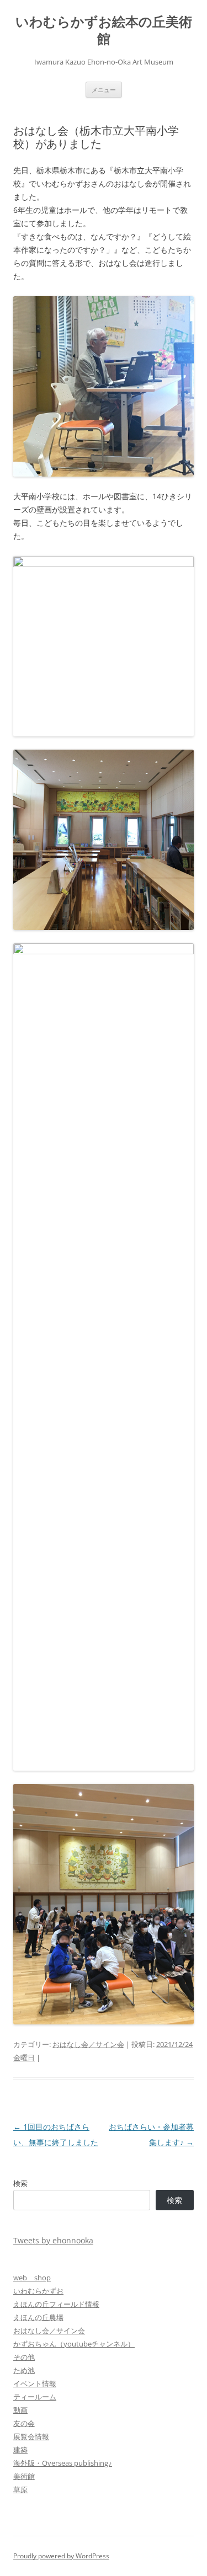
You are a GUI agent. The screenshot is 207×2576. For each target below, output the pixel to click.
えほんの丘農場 (38, 2317)
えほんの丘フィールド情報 (56, 2304)
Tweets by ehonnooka (53, 2240)
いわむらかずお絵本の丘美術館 (104, 30)
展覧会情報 (31, 2436)
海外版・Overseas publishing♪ (63, 2463)
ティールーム (35, 2397)
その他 (24, 2357)
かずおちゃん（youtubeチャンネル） (74, 2344)
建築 (20, 2450)
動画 (20, 2410)
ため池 (24, 2370)
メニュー (104, 90)
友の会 (24, 2423)
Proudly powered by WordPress (61, 2556)
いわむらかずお (38, 2291)
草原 (20, 2489)
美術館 (24, 2476)
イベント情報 (35, 2383)
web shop (32, 2278)
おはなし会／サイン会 (88, 2044)
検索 (20, 2183)
